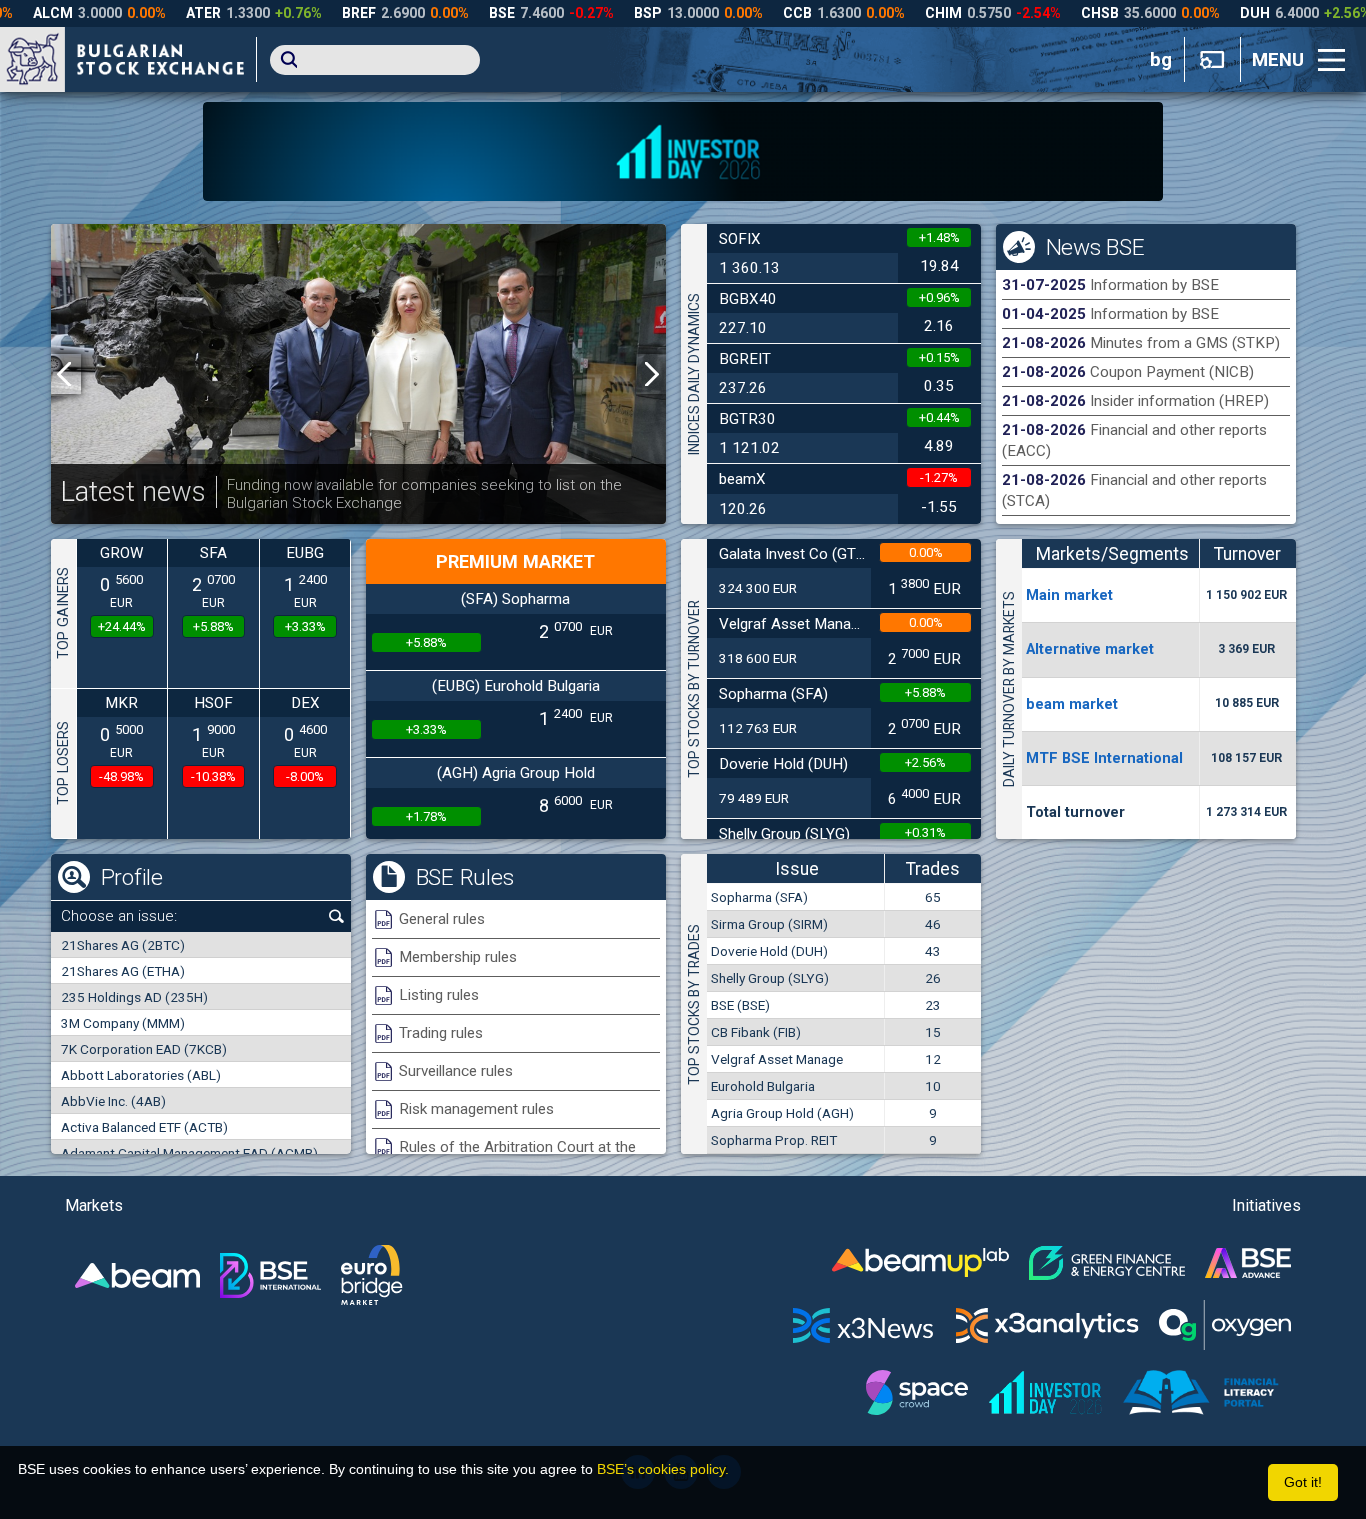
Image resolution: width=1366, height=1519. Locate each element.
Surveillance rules (456, 1071)
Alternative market (1090, 649)
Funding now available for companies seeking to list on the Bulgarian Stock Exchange (424, 494)
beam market (1072, 704)
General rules (442, 919)
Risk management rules (476, 1109)
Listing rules (439, 995)
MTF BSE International (1104, 758)
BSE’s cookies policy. (663, 1469)
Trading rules (441, 1033)
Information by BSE (1154, 285)
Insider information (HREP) (1179, 401)
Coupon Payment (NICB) (1172, 372)
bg (1161, 60)
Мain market (1069, 595)
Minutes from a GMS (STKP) (1185, 343)
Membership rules (458, 957)
